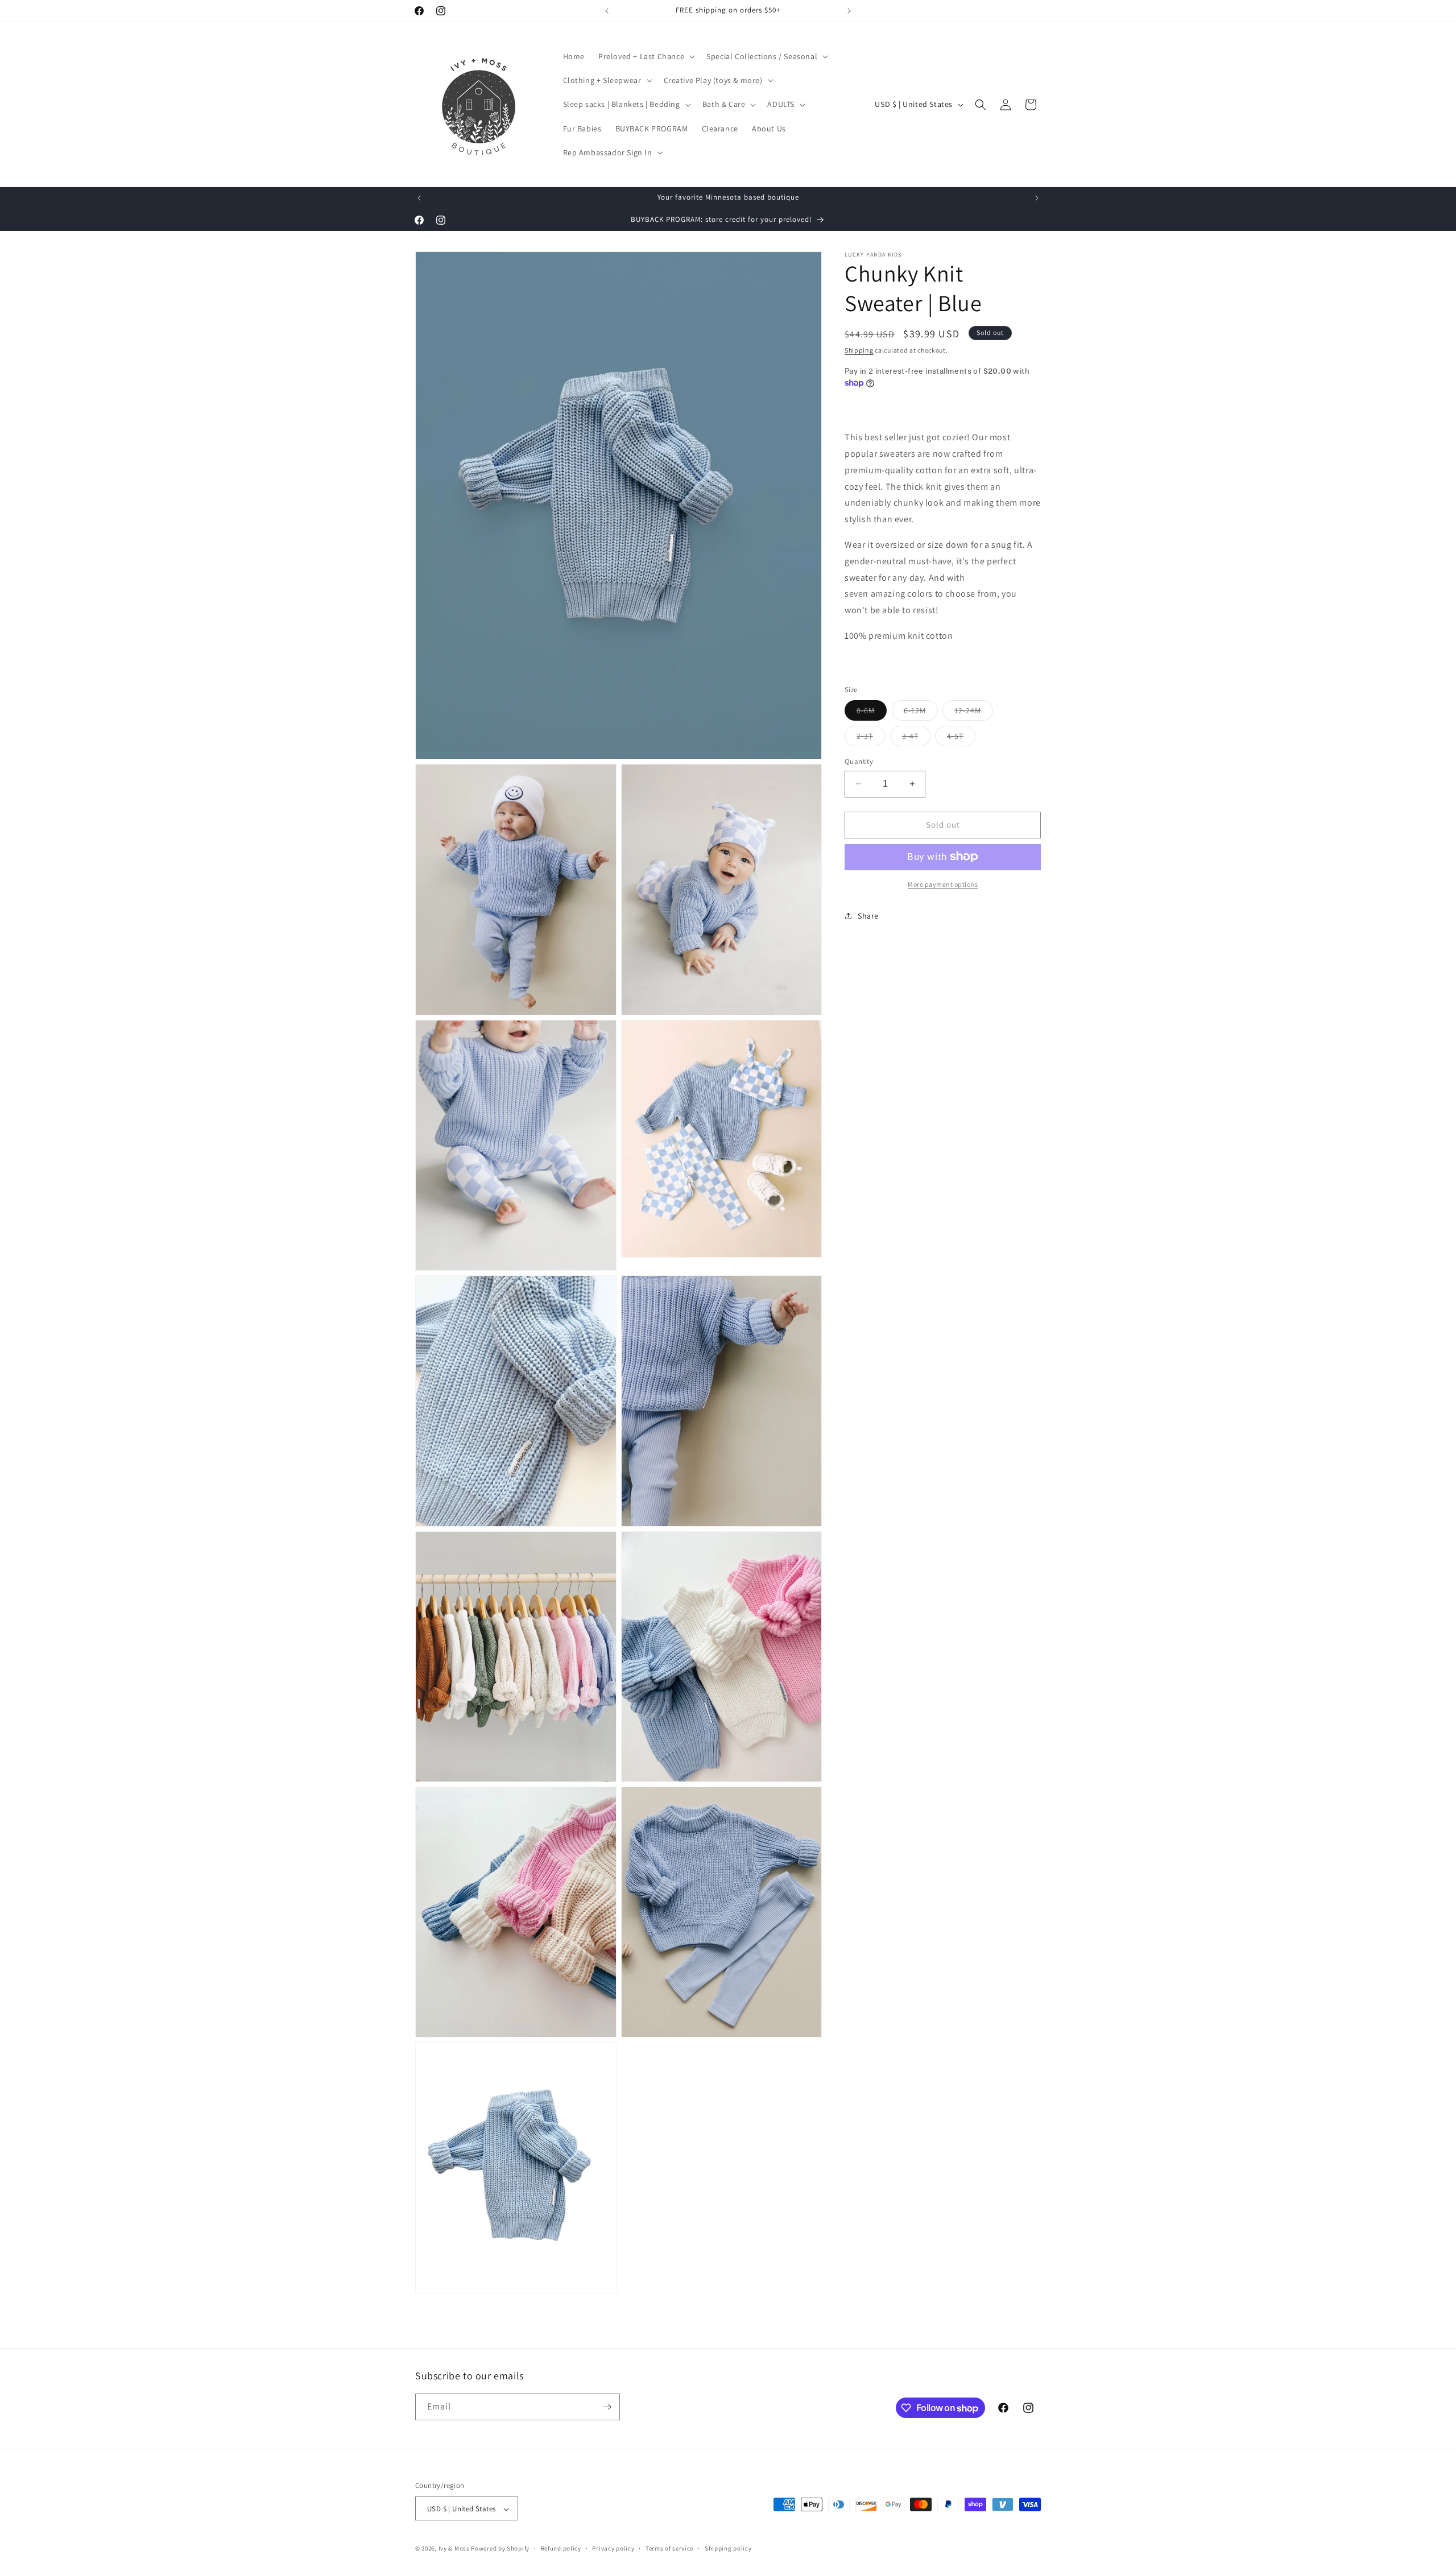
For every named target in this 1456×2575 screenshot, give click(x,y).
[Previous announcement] (607, 11)
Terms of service (669, 2548)
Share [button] (868, 916)
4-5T (961, 738)
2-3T (871, 738)
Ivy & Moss (454, 2549)
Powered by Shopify (500, 2549)
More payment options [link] (943, 884)
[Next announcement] (849, 11)
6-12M (921, 713)
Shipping (859, 350)
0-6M (872, 713)
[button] (646, 56)
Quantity (859, 761)
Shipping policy (728, 2548)
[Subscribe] (607, 2407)
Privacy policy (613, 2548)
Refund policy (561, 2548)
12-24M (974, 713)
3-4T (916, 738)
